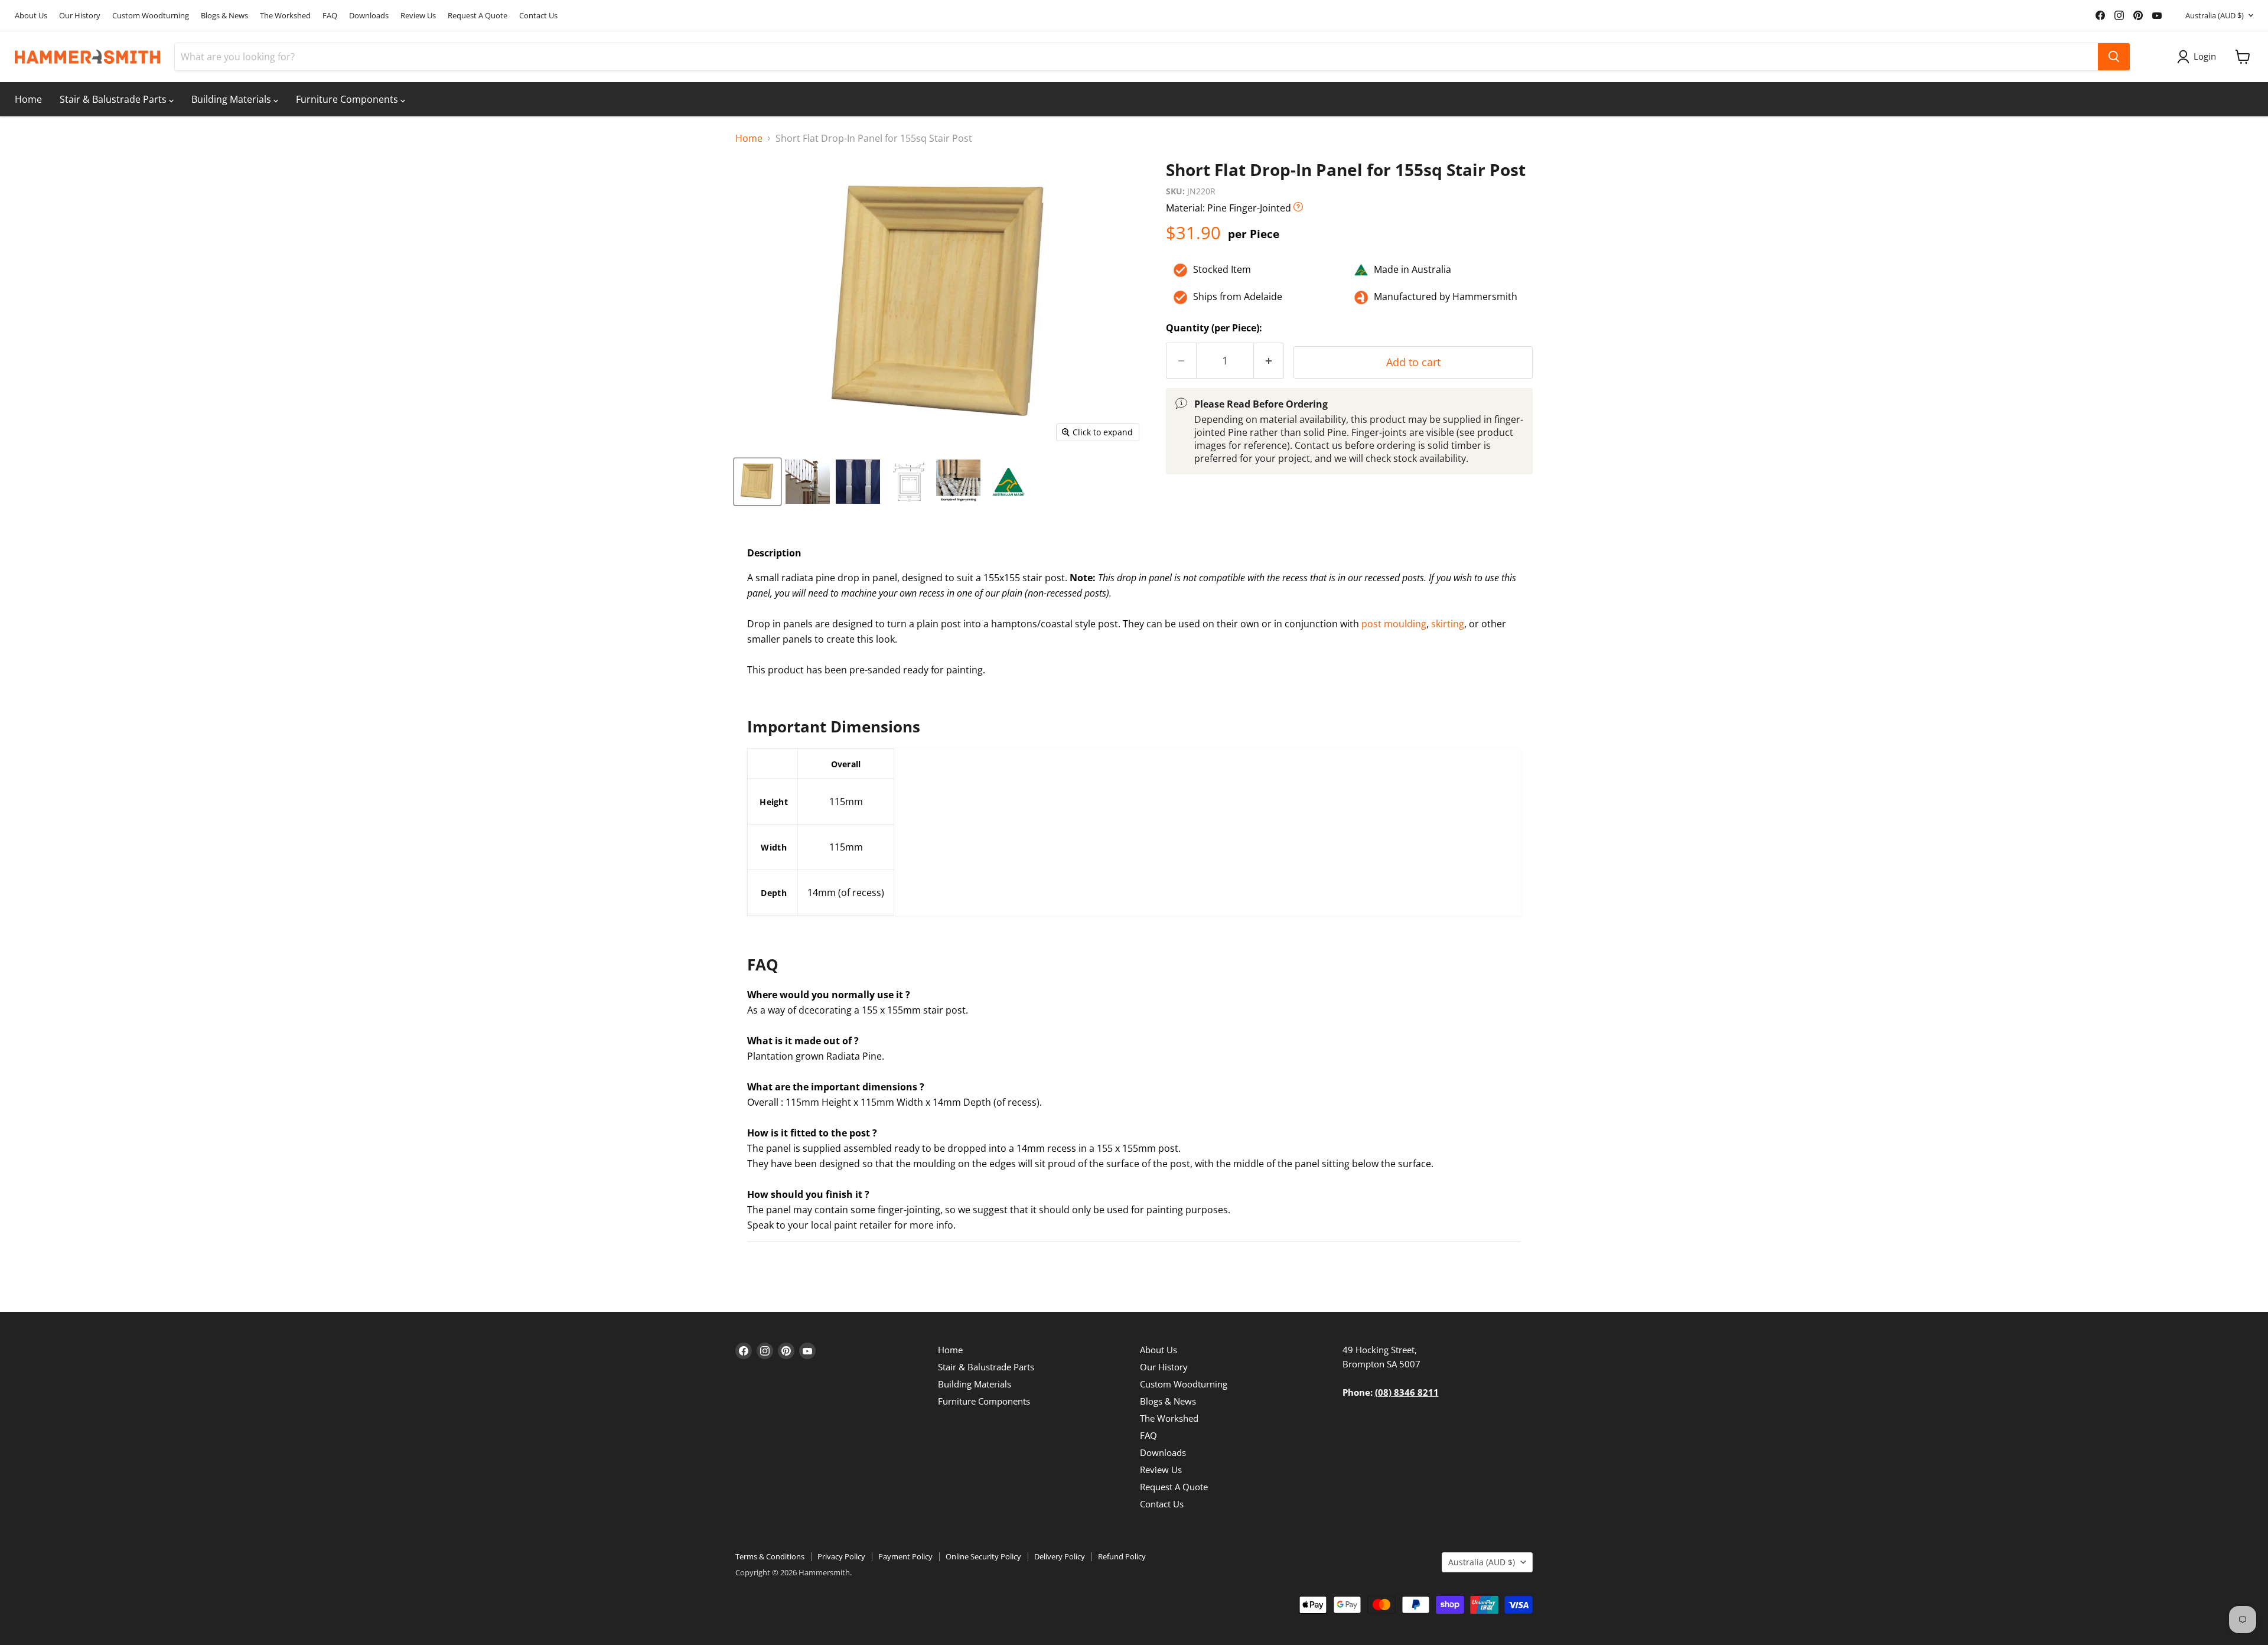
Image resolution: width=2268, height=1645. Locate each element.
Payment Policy (905, 1556)
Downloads (369, 16)
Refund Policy (1122, 1556)
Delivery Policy (1060, 1556)
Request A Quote (478, 16)
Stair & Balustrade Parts (114, 99)
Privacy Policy (841, 1556)
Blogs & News (224, 16)
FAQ (330, 16)
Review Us (418, 16)
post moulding (1394, 624)
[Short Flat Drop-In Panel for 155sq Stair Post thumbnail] (757, 482)
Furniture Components (348, 99)
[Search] (2114, 57)
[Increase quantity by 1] (1269, 361)
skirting (1448, 624)
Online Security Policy (983, 1556)
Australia (2215, 15)
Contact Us (538, 16)
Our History (80, 16)
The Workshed (285, 16)
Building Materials (232, 99)
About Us (31, 16)
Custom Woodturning (151, 16)
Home (28, 99)
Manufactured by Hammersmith (1446, 297)
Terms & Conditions (770, 1556)
